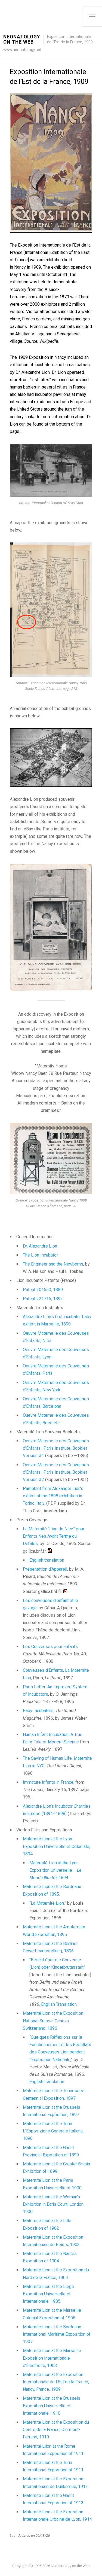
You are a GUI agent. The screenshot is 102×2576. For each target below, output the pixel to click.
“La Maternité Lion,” (48, 1903)
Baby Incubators (38, 1711)
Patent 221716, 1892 (43, 1299)
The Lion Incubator (40, 1255)
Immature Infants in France (48, 1782)
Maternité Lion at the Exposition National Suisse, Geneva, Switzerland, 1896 (53, 2021)
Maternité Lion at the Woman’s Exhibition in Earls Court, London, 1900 (54, 2204)
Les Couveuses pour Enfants (50, 1647)
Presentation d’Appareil (45, 1569)
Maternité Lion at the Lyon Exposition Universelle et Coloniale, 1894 (56, 1846)
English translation (47, 1560)
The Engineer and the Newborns (53, 1264)
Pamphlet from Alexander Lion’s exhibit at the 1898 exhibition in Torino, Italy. (53, 1496)
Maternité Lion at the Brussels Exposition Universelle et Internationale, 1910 (52, 2406)
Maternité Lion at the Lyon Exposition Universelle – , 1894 (55, 1870)
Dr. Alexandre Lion (40, 1246)
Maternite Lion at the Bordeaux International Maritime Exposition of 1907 (57, 2334)
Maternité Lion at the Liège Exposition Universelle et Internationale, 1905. (48, 2294)
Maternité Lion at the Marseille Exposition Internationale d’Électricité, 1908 (52, 2358)
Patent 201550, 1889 (43, 1290)
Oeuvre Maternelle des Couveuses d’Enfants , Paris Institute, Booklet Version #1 (56, 1448)
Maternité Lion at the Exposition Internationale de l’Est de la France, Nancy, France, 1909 (56, 2382)
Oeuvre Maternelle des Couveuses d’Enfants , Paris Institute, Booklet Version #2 (56, 1472)
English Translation (59, 2004)
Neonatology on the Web (22, 40)
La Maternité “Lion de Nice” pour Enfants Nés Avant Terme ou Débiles (54, 1536)
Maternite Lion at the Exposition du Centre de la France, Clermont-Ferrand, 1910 (56, 2430)
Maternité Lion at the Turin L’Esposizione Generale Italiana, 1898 (53, 2131)
